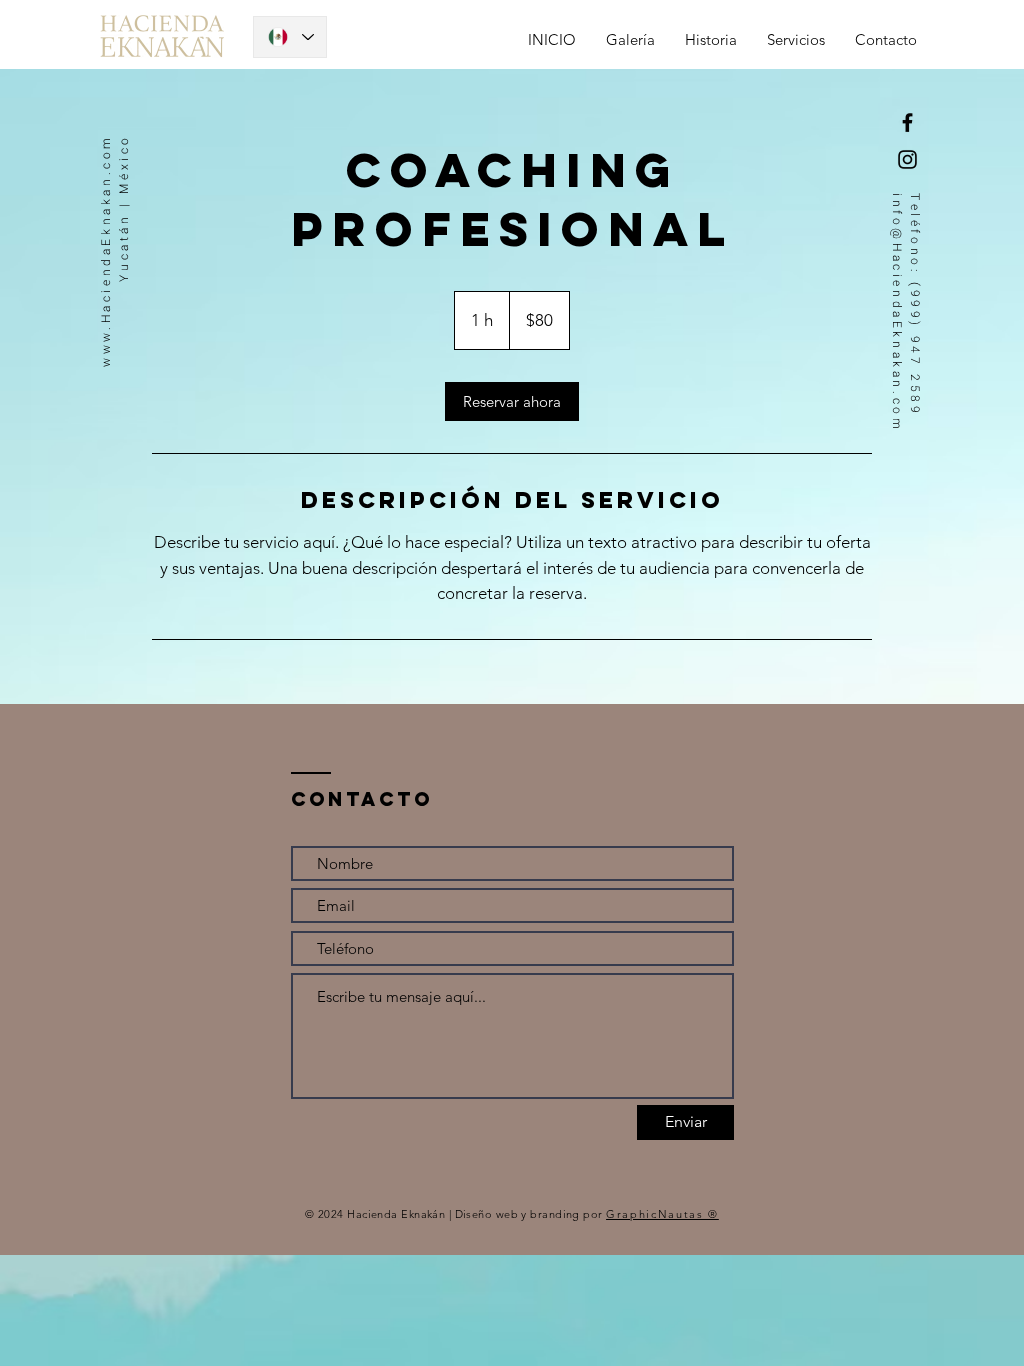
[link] (512, 401)
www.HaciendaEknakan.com (106, 250)
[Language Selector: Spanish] (290, 37)
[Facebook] (907, 122)
